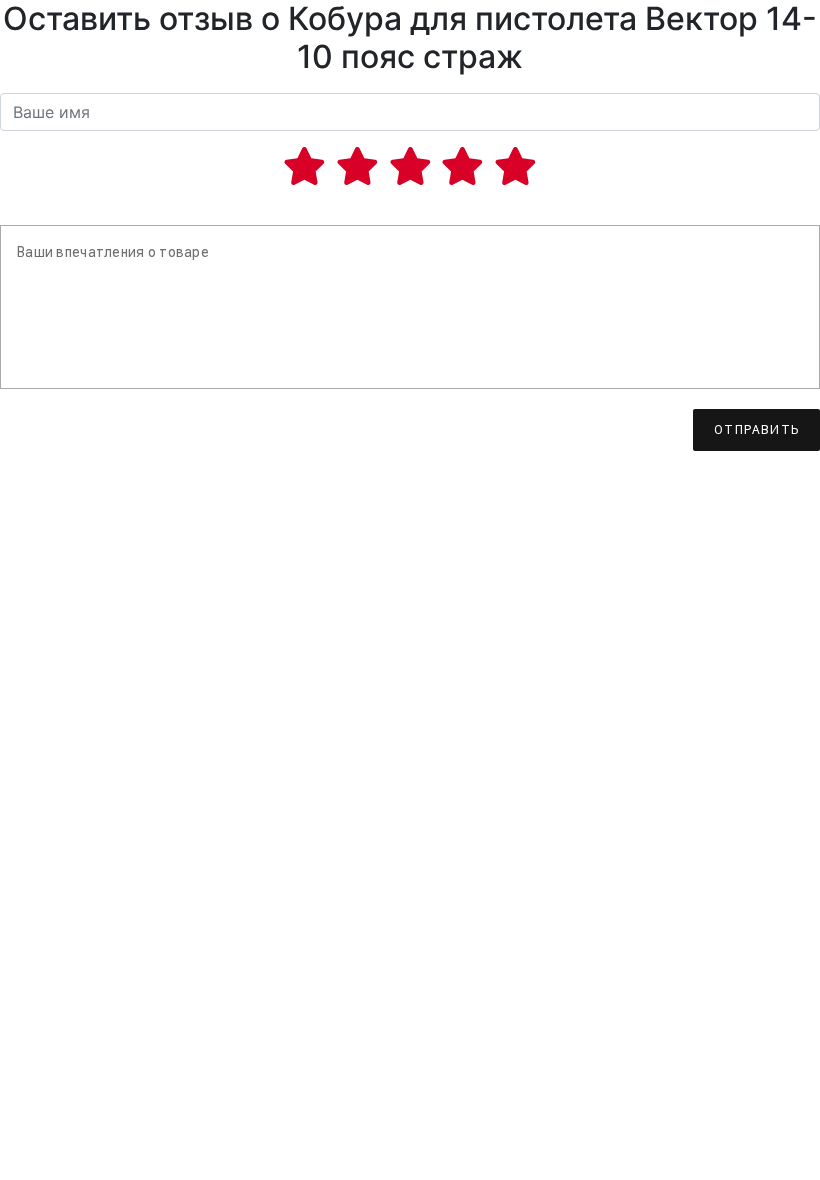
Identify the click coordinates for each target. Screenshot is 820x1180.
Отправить (756, 430)
